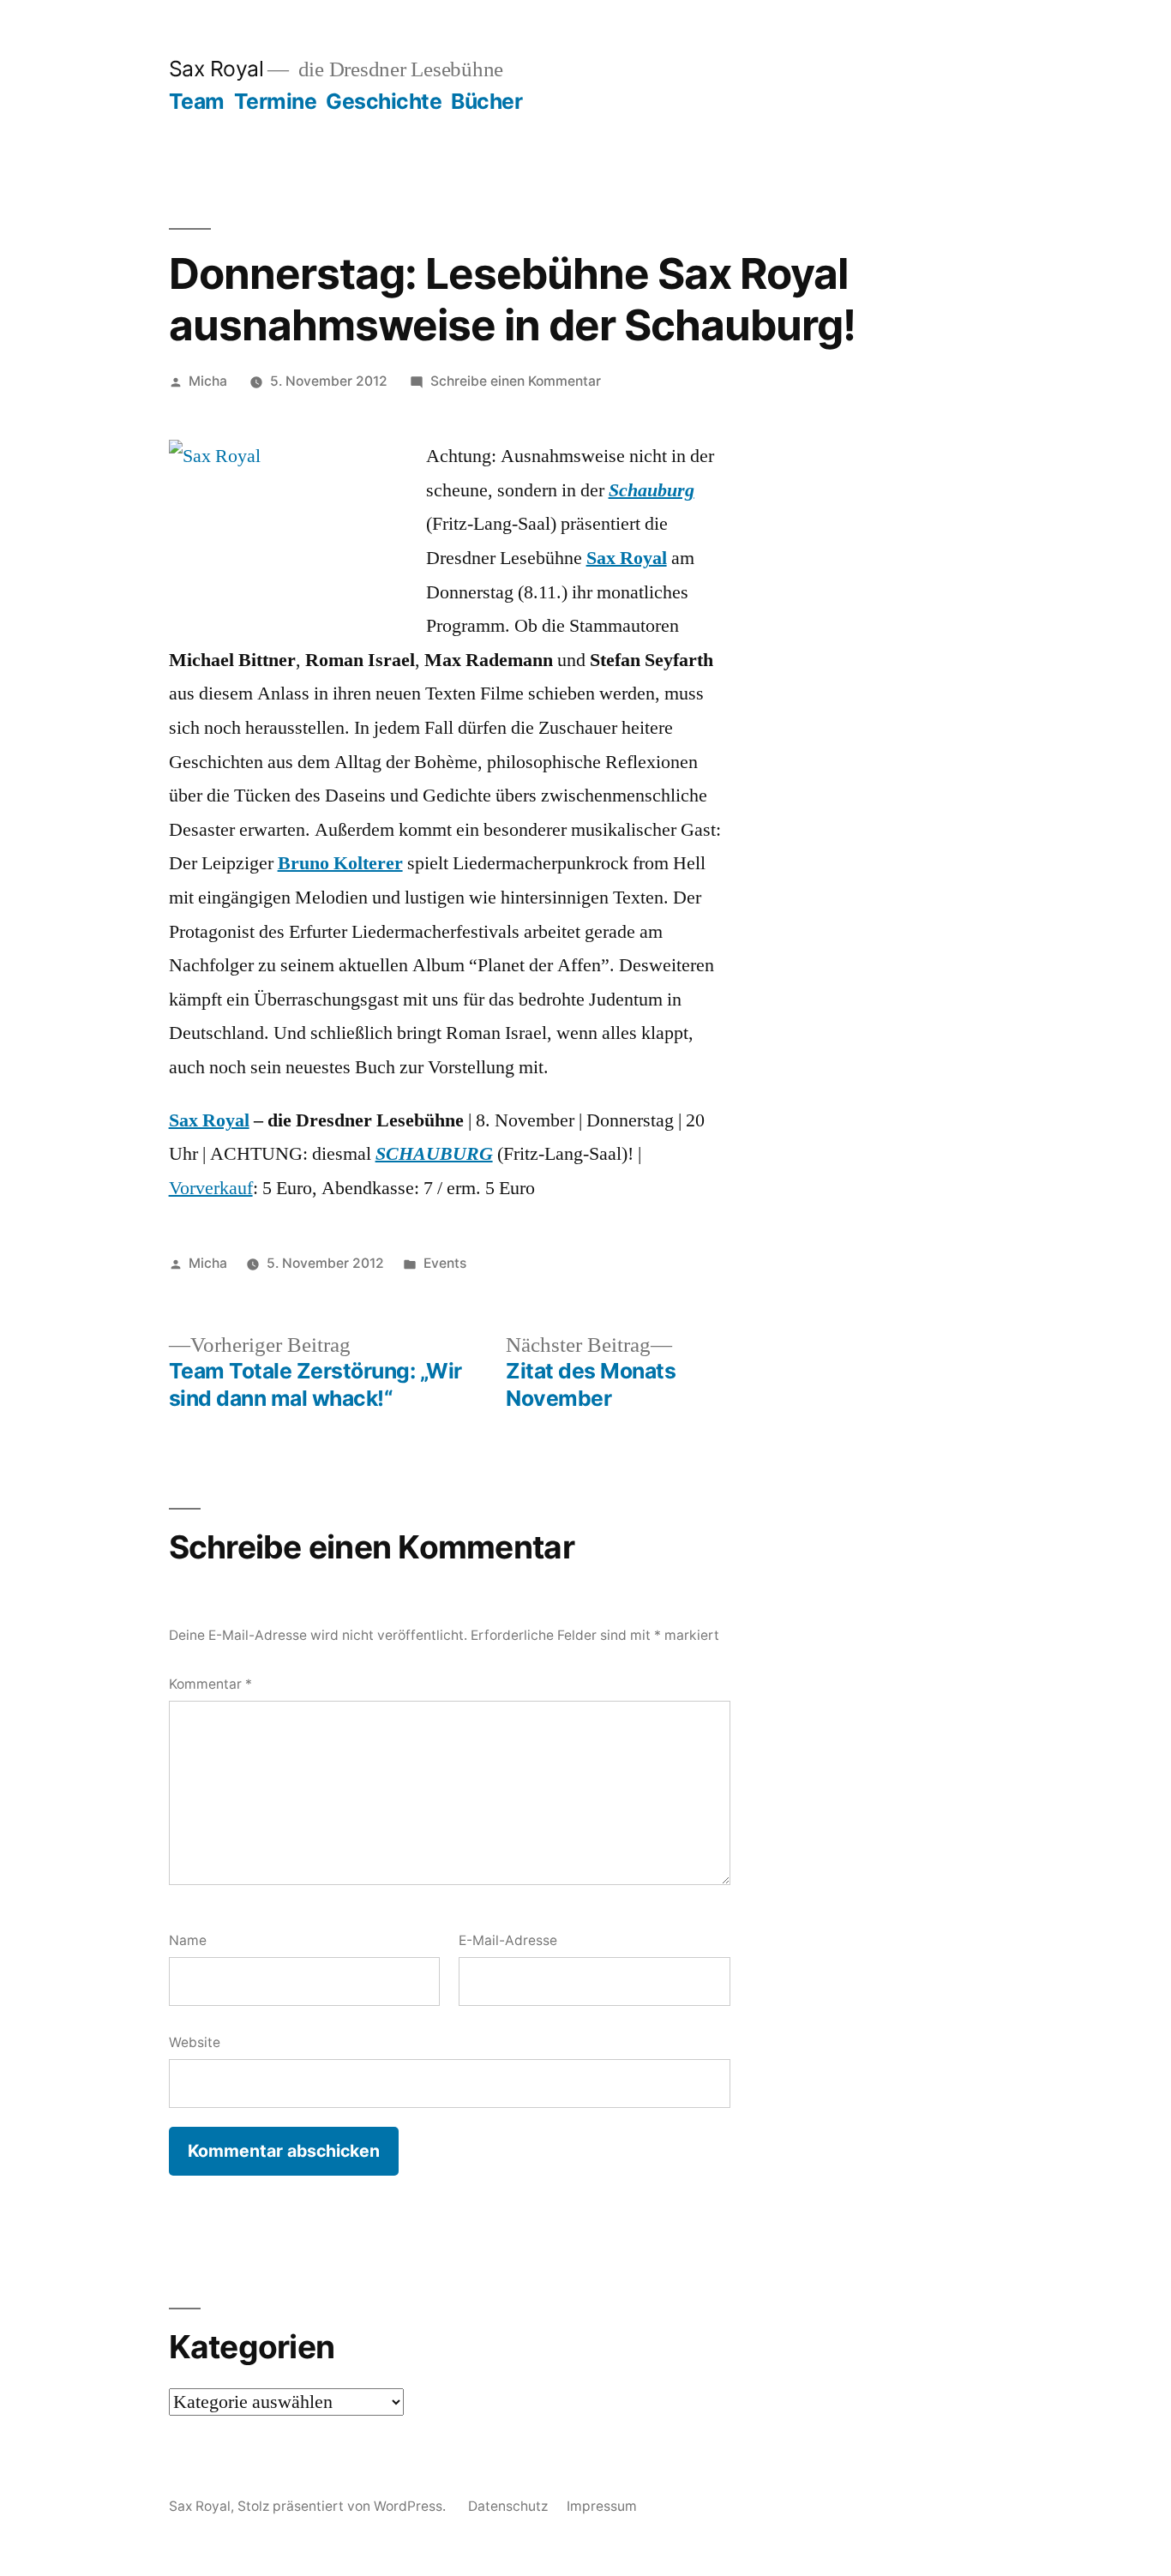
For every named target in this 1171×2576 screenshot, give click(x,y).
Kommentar (210, 1684)
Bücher (486, 101)
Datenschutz (508, 2506)
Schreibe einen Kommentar (516, 381)
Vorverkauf (211, 1188)
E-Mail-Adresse (508, 1940)
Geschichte (384, 101)
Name (188, 1940)
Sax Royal (216, 69)
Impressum (602, 2506)
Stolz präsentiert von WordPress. (343, 2506)
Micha (208, 381)
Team (197, 101)
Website (195, 2042)
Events (445, 1263)
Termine (276, 101)
